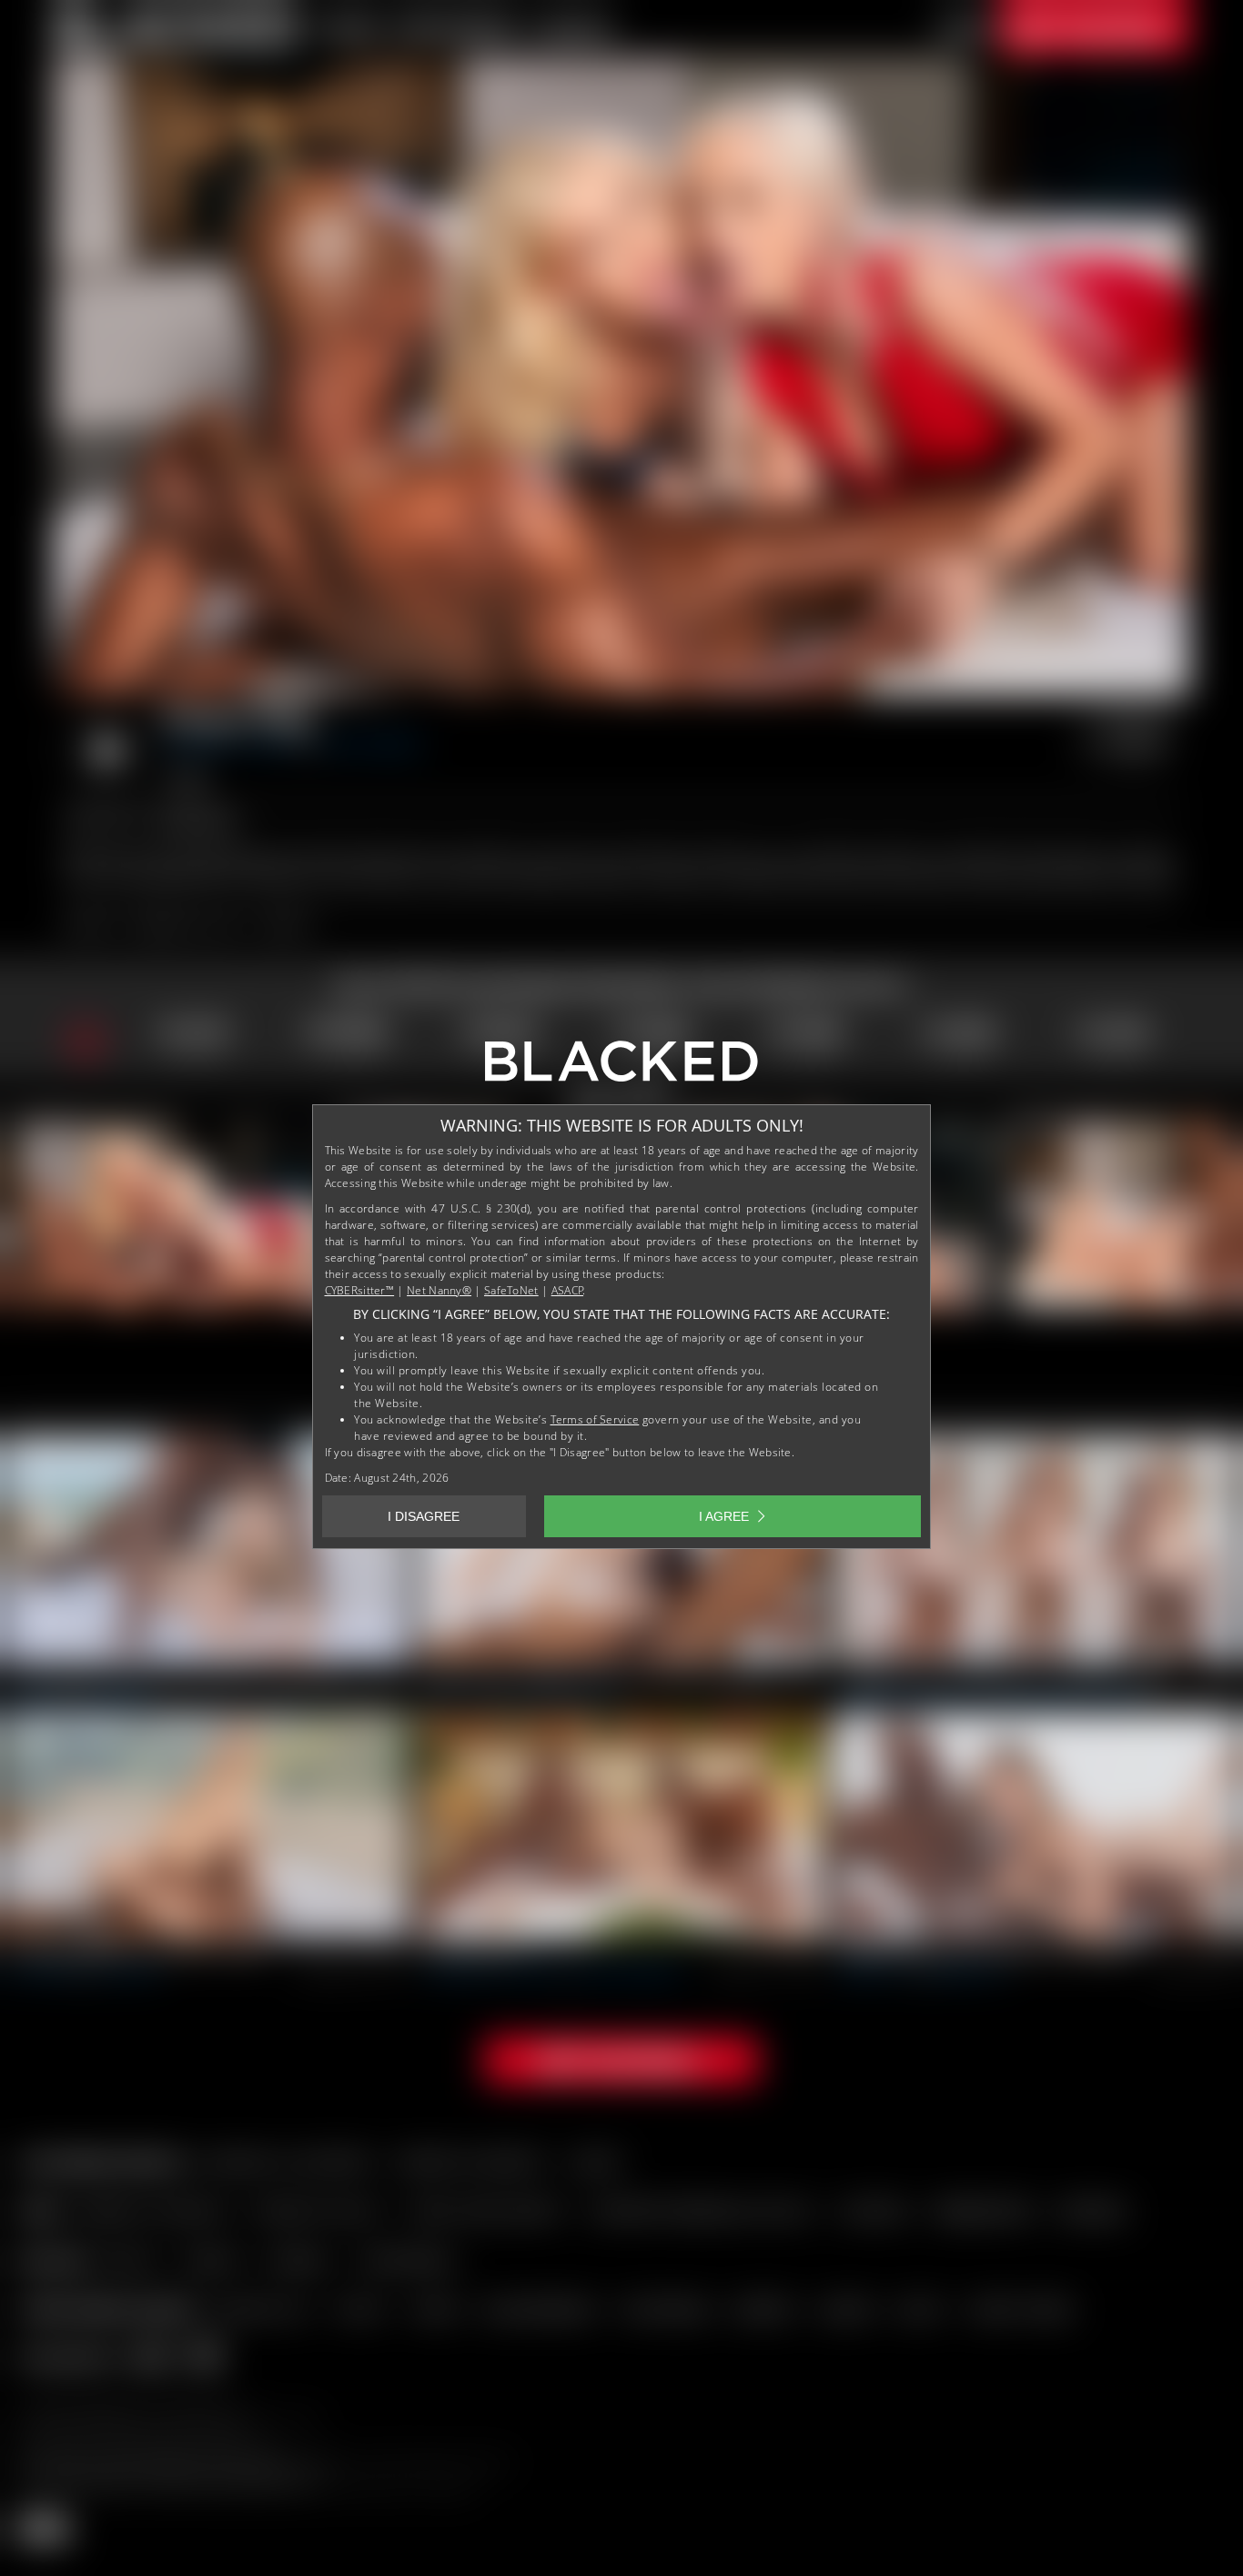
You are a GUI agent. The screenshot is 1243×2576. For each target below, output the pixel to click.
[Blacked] (621, 1068)
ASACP (568, 1290)
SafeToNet (511, 1290)
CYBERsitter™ (360, 1290)
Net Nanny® (439, 1290)
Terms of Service (595, 1419)
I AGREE (724, 1516)
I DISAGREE (424, 1516)
